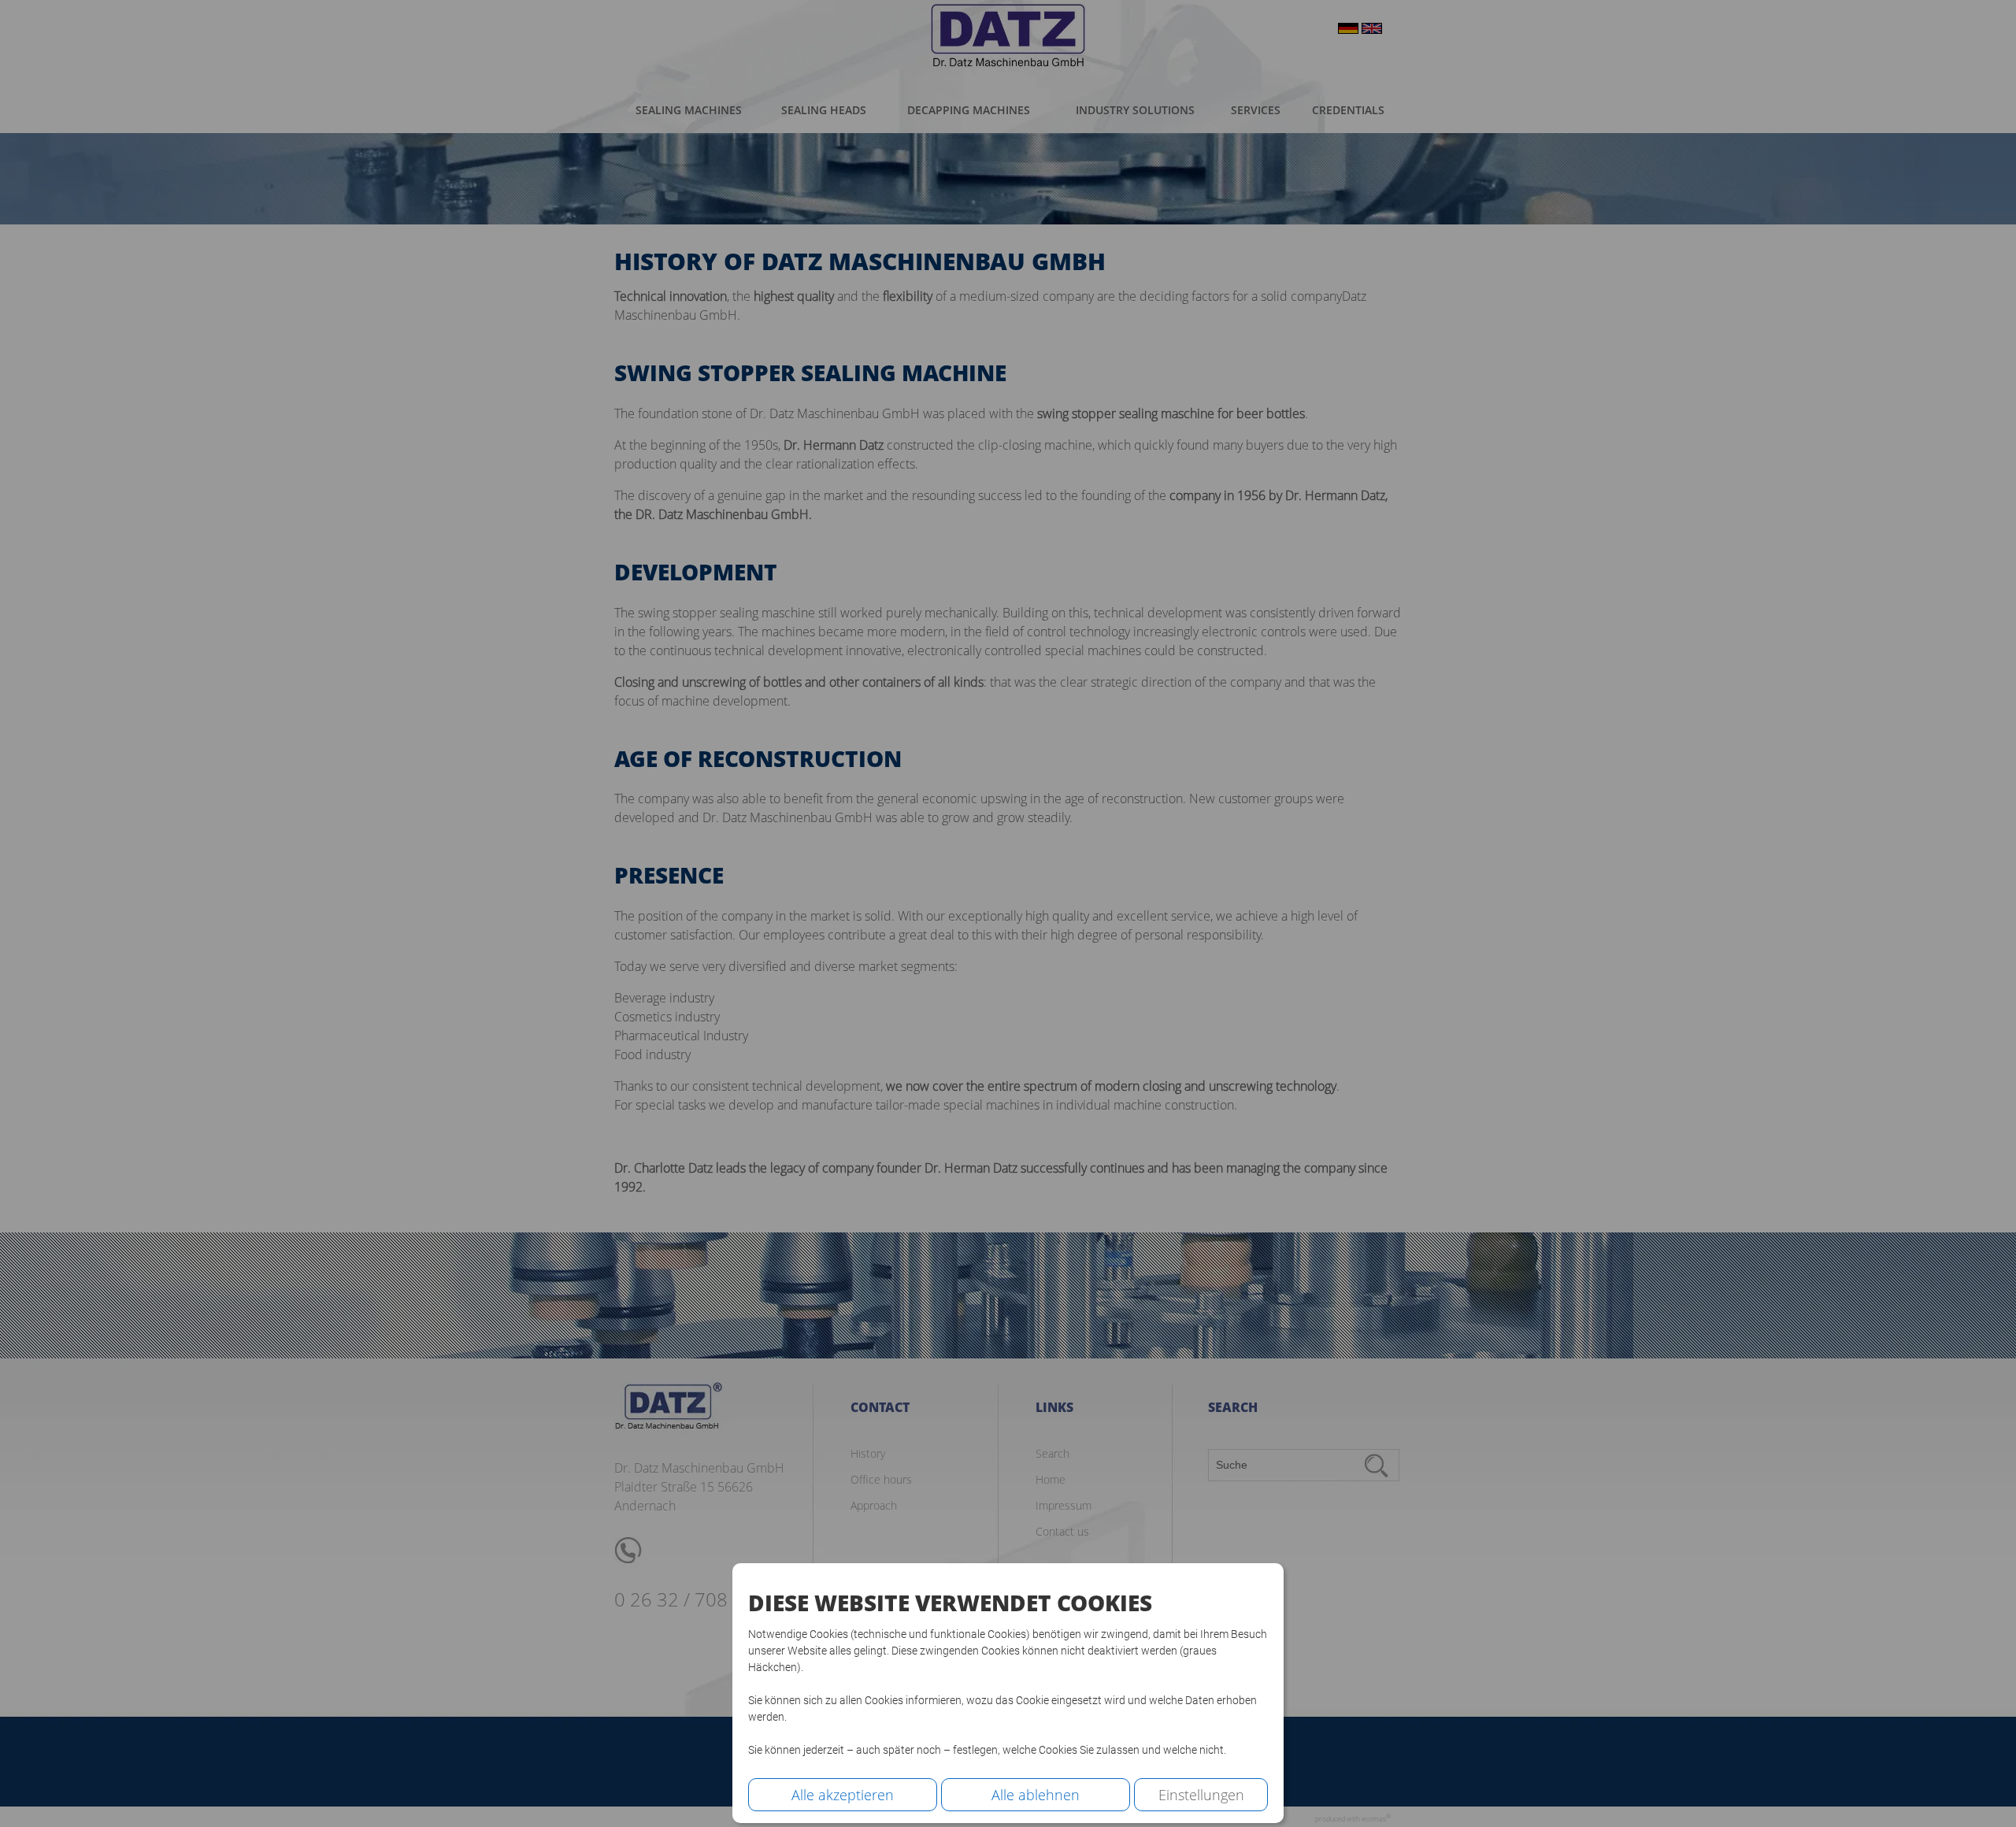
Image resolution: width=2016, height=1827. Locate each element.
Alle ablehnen (1036, 1795)
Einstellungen (1201, 1795)
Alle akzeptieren (843, 1795)
